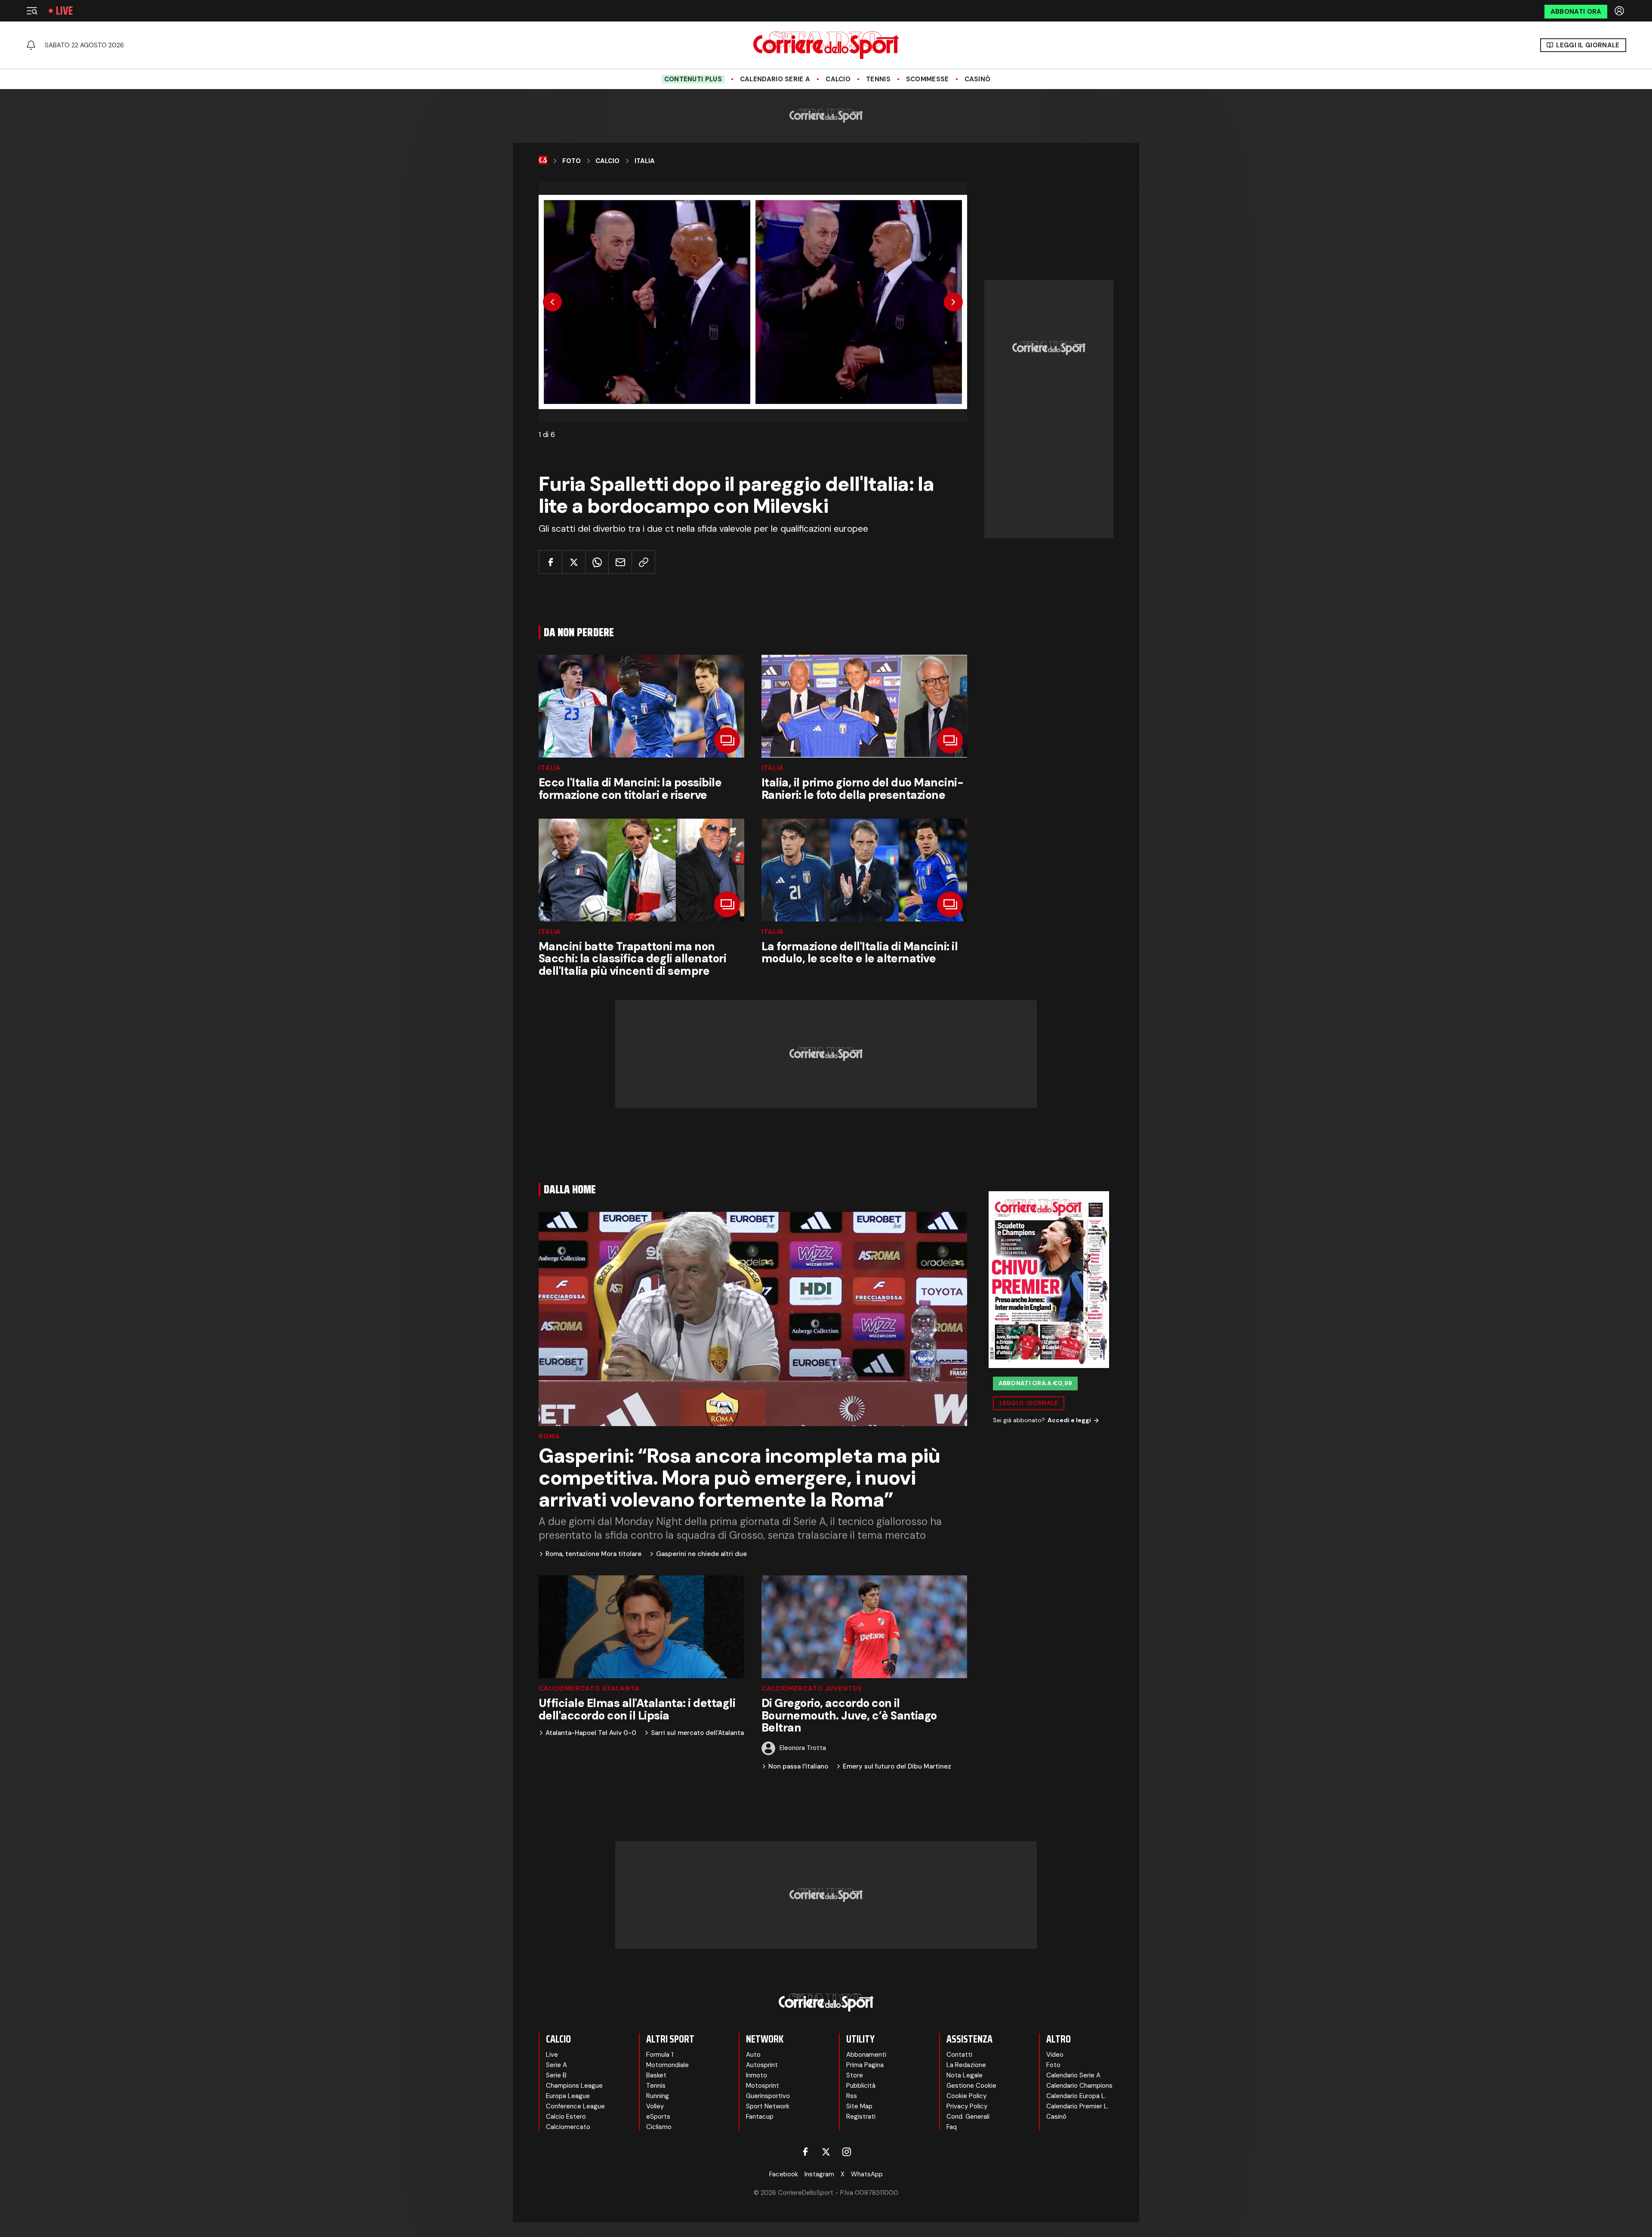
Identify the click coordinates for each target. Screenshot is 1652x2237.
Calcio (838, 79)
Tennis (878, 79)
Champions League (574, 2086)
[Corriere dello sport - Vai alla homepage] (826, 45)
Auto (753, 2055)
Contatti (959, 2055)
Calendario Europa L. (1076, 2096)
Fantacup (760, 2117)
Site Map (859, 2106)
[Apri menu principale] (32, 11)
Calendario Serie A (775, 79)
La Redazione (966, 2065)
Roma (549, 1437)
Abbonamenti (866, 2055)
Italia (645, 161)
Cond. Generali (968, 2117)
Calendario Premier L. (1077, 2106)
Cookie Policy (966, 2096)
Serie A (556, 2065)
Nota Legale (965, 2075)
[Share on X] (574, 562)
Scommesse (928, 79)
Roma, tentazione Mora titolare (593, 1554)
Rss (852, 2096)
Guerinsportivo (768, 2096)
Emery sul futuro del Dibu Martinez (897, 1767)
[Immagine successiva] (953, 302)
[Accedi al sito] (1620, 11)
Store (855, 2075)
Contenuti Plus (693, 79)
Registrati (861, 2117)
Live (64, 11)
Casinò (978, 79)
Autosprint (762, 2065)
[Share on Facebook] (550, 562)
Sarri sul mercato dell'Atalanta (697, 1733)
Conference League (575, 2106)
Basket (656, 2075)
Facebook (784, 2174)
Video (1055, 2055)
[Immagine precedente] (552, 302)
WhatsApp (867, 2174)
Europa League (568, 2096)
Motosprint (763, 2086)
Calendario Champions (1079, 2086)
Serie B (556, 2075)
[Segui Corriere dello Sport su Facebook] (805, 2152)
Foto (572, 161)
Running (658, 2096)
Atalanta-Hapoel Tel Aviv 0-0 (591, 1733)
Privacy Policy (967, 2106)
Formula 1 (660, 2055)
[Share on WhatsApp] (597, 562)
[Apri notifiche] (31, 45)
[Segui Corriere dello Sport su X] (826, 2152)
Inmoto (757, 2075)
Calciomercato (568, 2127)
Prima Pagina (865, 2065)
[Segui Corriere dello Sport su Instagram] (847, 2152)
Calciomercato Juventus (812, 1689)
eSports (658, 2117)
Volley (655, 2106)
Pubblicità (861, 2086)
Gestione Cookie (971, 2086)
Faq (952, 2127)
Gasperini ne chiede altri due (701, 1554)
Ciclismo (659, 2127)
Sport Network (768, 2106)
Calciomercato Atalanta (589, 1689)
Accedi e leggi (1069, 1420)
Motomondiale (667, 2065)
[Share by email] (620, 562)
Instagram (819, 2174)
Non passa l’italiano (798, 1767)
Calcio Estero (566, 2117)
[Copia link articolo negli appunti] (643, 562)
